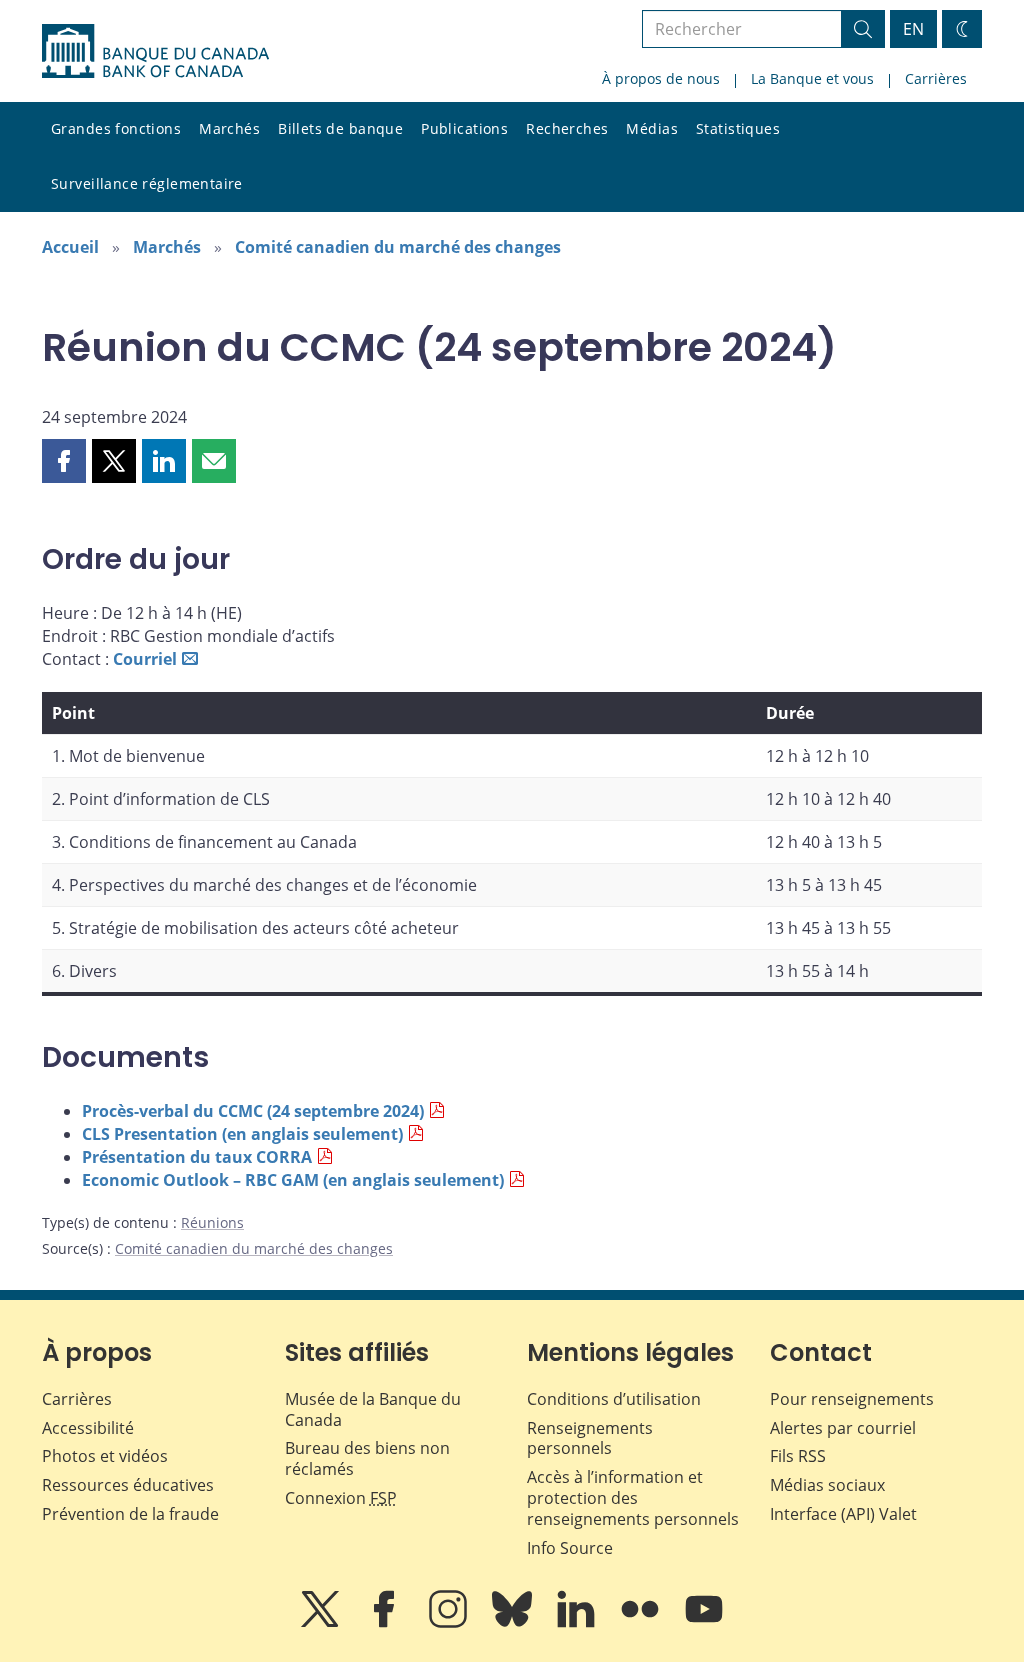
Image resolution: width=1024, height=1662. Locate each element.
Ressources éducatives (128, 1485)
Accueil (70, 247)
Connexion (341, 1498)
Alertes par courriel (843, 1428)
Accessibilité (88, 1428)
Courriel (145, 659)
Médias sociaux (827, 1485)
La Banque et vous (812, 78)
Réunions (212, 1222)
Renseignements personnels (590, 1438)
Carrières (936, 78)
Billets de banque (340, 128)
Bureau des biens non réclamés (367, 1458)
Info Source (570, 1548)
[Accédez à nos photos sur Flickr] (642, 1623)
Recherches (567, 128)
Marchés (229, 128)
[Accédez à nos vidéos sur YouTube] (704, 1623)
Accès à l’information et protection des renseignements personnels (633, 1498)
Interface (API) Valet (843, 1514)
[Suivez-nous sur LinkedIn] (578, 1623)
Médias (652, 128)
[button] (64, 461)
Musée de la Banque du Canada (373, 1409)
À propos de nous (661, 78)
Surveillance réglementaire (147, 183)
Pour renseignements (852, 1399)
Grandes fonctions (116, 128)
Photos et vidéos (105, 1456)
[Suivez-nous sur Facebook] (386, 1623)
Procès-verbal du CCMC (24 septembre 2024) (253, 1111)
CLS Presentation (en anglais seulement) (242, 1134)
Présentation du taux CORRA (197, 1157)
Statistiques (738, 128)
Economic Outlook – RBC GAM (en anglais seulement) (293, 1180)
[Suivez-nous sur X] (322, 1623)
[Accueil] (155, 51)
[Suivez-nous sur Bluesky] (514, 1623)
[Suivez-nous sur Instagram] (450, 1623)
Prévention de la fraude (130, 1514)
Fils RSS (798, 1456)
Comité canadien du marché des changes (398, 247)
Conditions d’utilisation (614, 1399)
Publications (464, 128)
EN (913, 29)
